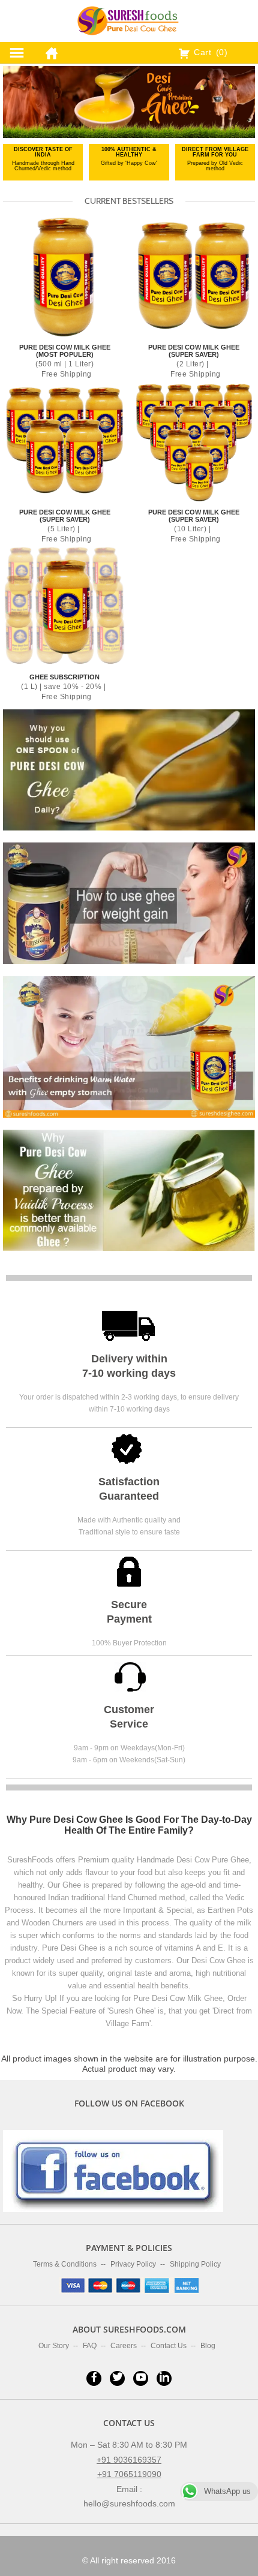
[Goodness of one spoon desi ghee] (129, 769)
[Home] (49, 51)
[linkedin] (164, 2378)
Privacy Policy (133, 2264)
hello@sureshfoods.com (129, 2503)
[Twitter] (117, 2378)
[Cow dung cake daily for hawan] (129, 902)
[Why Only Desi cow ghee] (129, 1190)
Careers (124, 2346)
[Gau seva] (129, 1046)
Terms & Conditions (65, 2264)
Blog (208, 2346)
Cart (209, 52)
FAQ (90, 2346)
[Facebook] (94, 2378)
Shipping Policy (195, 2264)
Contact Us (169, 2346)
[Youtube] (141, 2378)
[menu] (17, 53)
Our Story (54, 2346)
